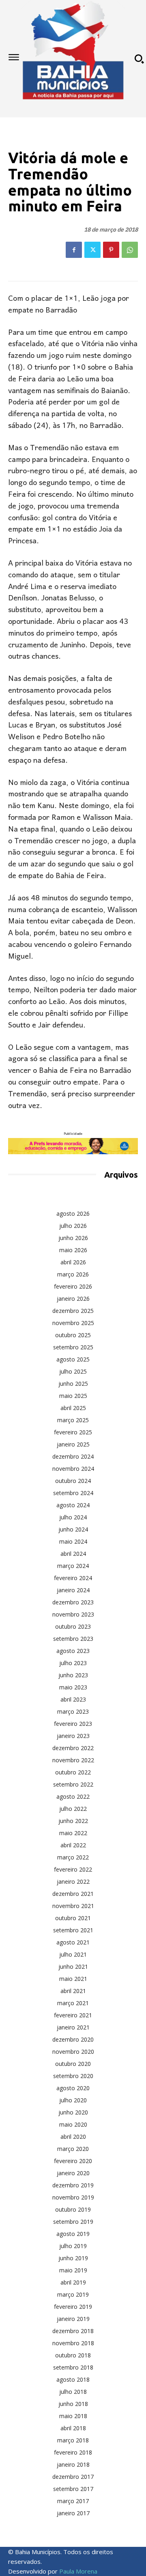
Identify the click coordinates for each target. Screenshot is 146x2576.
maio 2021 (73, 1979)
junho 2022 (73, 1821)
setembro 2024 (73, 1493)
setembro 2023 (73, 1639)
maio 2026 (73, 1250)
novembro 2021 (73, 1906)
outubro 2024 (73, 1481)
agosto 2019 (73, 2234)
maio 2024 (73, 1541)
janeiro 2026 (73, 1299)
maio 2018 (73, 2416)
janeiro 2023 (73, 1736)
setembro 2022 (73, 1784)
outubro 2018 (73, 2355)
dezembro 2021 (73, 1894)
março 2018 (73, 2440)
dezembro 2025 (73, 1311)
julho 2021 (73, 1954)
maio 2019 (73, 2270)
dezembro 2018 (73, 2331)
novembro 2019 (73, 2197)
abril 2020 (73, 2137)
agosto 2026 (73, 1214)
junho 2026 (73, 1238)
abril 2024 (73, 1554)
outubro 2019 (73, 2209)
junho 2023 (73, 1675)
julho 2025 (73, 1371)
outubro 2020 (73, 2064)
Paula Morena (78, 2571)
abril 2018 (73, 2428)
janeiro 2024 (73, 1590)
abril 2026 (73, 1262)
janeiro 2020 (73, 2173)
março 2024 (73, 1566)
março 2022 (73, 1857)
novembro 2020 (73, 2052)
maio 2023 (73, 1687)
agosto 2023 (73, 1651)
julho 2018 (73, 2392)
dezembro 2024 (73, 1456)
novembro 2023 (73, 1614)
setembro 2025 (73, 1347)
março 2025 (73, 1420)
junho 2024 (73, 1529)
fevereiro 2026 (73, 1286)
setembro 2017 (73, 2489)
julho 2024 (73, 1517)
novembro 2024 (73, 1469)
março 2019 (73, 2294)
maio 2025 (73, 1396)
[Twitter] (92, 250)
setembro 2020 (73, 2076)
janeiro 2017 (73, 2513)
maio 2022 (73, 1833)
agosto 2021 (73, 1942)
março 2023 (73, 1711)
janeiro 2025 (73, 1444)
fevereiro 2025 (73, 1432)
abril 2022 (73, 1845)
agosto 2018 (73, 2379)
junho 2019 (73, 2258)
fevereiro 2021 (73, 2015)
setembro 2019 (73, 2222)
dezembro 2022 (73, 1748)
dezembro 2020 (73, 2039)
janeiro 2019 (73, 2319)
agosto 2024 (73, 1505)
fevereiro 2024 (73, 1578)
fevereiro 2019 (73, 2307)
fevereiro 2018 (73, 2452)
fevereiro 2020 (73, 2161)
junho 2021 (73, 1967)
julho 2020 (73, 2100)
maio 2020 (73, 2124)
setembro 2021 (73, 1930)
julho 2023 (73, 1663)
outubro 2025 (73, 1335)
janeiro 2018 (73, 2464)
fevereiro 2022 (73, 1869)
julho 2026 (73, 1226)
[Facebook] (74, 250)
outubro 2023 (73, 1626)
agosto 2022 (73, 1796)
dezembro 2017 (73, 2477)
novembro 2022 (73, 1760)
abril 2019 (73, 2282)
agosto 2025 (73, 1359)
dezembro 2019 (73, 2185)
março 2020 (73, 2149)
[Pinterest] (111, 250)
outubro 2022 (73, 1772)
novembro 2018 (73, 2343)
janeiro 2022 (73, 1881)
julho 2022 (73, 1809)
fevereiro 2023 (73, 1724)
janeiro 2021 (73, 2027)
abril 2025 (73, 1408)
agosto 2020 (73, 2088)
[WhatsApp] (130, 250)
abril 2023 (73, 1699)
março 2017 (73, 2501)
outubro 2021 (73, 1918)
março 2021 (73, 2003)
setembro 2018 (73, 2367)
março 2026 (73, 1274)
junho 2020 (73, 2112)
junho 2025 (73, 1384)
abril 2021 (73, 1991)
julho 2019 (73, 2246)
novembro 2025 (73, 1323)
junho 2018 (73, 2404)
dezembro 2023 (73, 1602)
